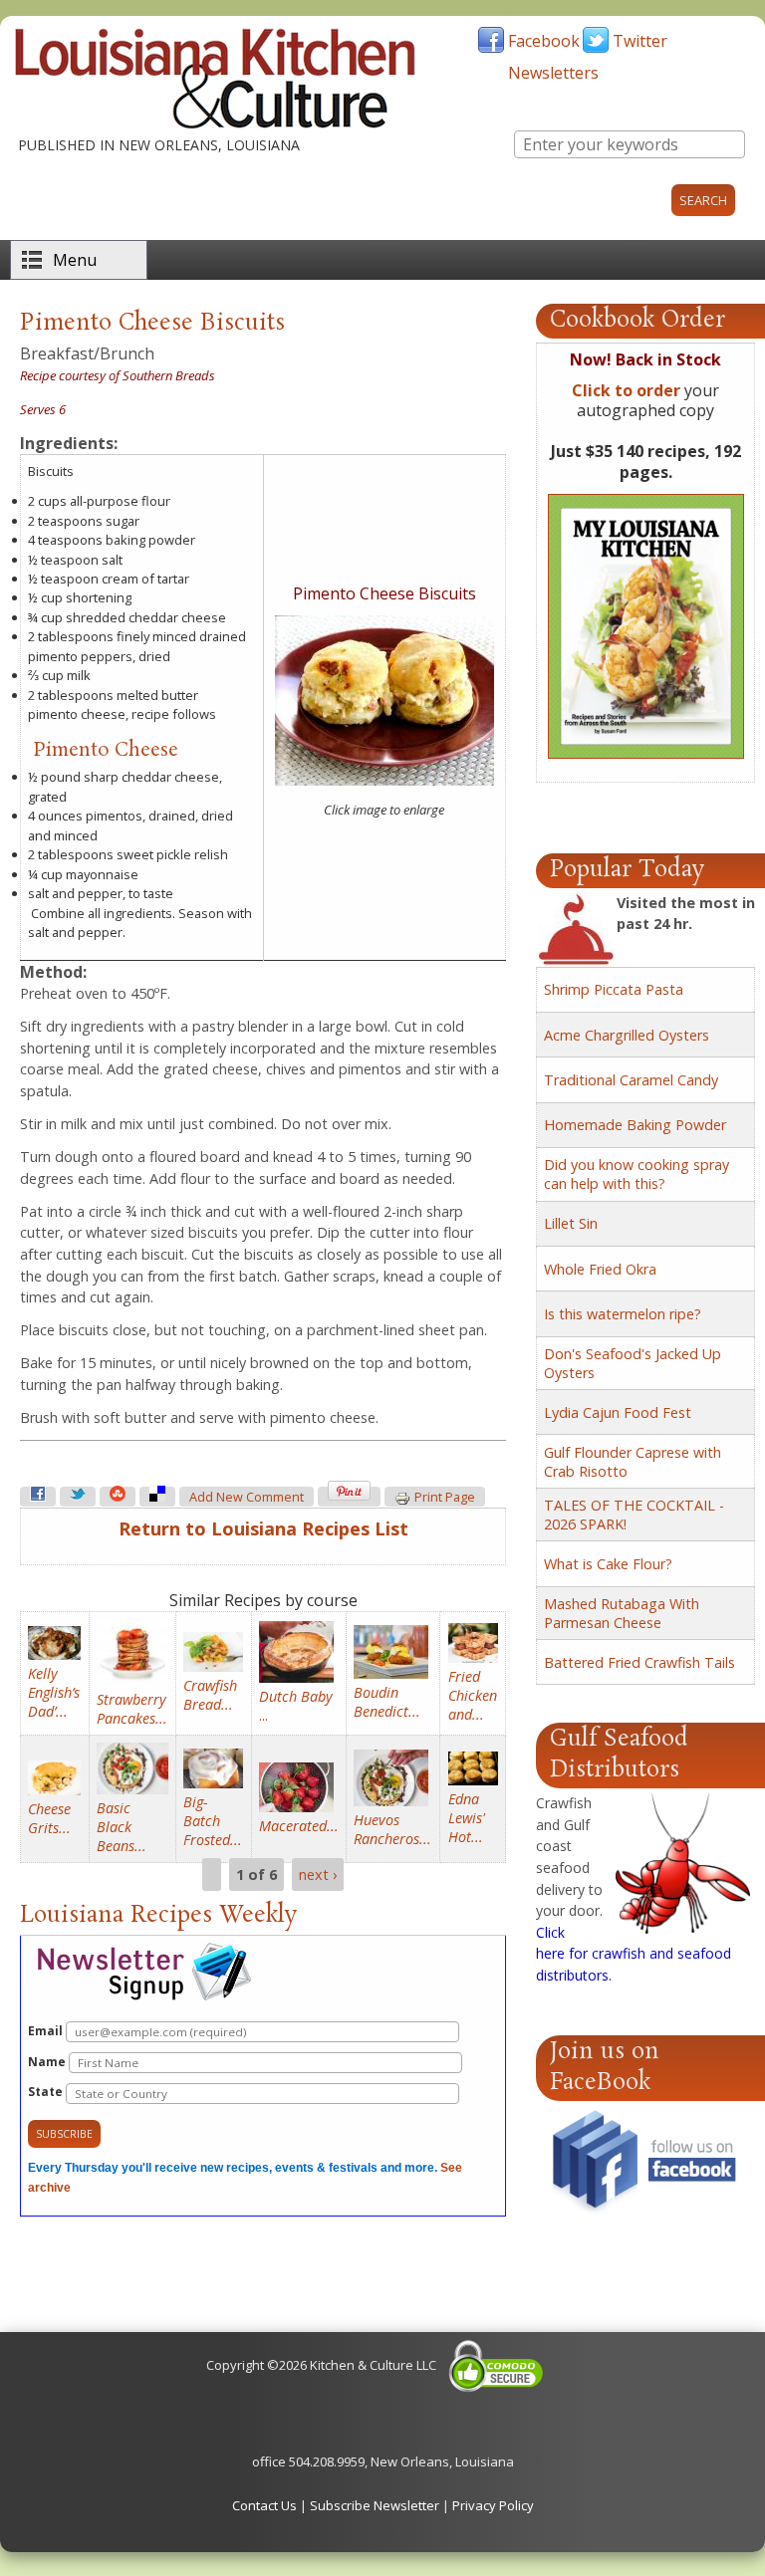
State (47, 2092)
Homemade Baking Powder (635, 1125)
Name (48, 2062)
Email (47, 2031)
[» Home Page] (215, 124)
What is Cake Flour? (608, 1564)
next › (318, 1874)
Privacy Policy (493, 2505)
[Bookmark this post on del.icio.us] (157, 1497)
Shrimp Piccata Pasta (614, 989)
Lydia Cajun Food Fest (618, 1412)
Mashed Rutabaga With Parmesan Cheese (622, 1613)
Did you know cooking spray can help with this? (637, 1174)
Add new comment (247, 1497)
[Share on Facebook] (38, 1497)
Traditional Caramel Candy (631, 1080)
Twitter (640, 41)
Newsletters (553, 73)
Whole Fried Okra (600, 1269)
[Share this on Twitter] (78, 1497)
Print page (445, 1497)
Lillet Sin (571, 1223)
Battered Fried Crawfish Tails (639, 1662)
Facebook (544, 41)
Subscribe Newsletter (375, 2505)
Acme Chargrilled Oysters (627, 1035)
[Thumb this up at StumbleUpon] (118, 1497)
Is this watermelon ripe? (623, 1314)
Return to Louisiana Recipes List (263, 1528)
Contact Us (264, 2505)
